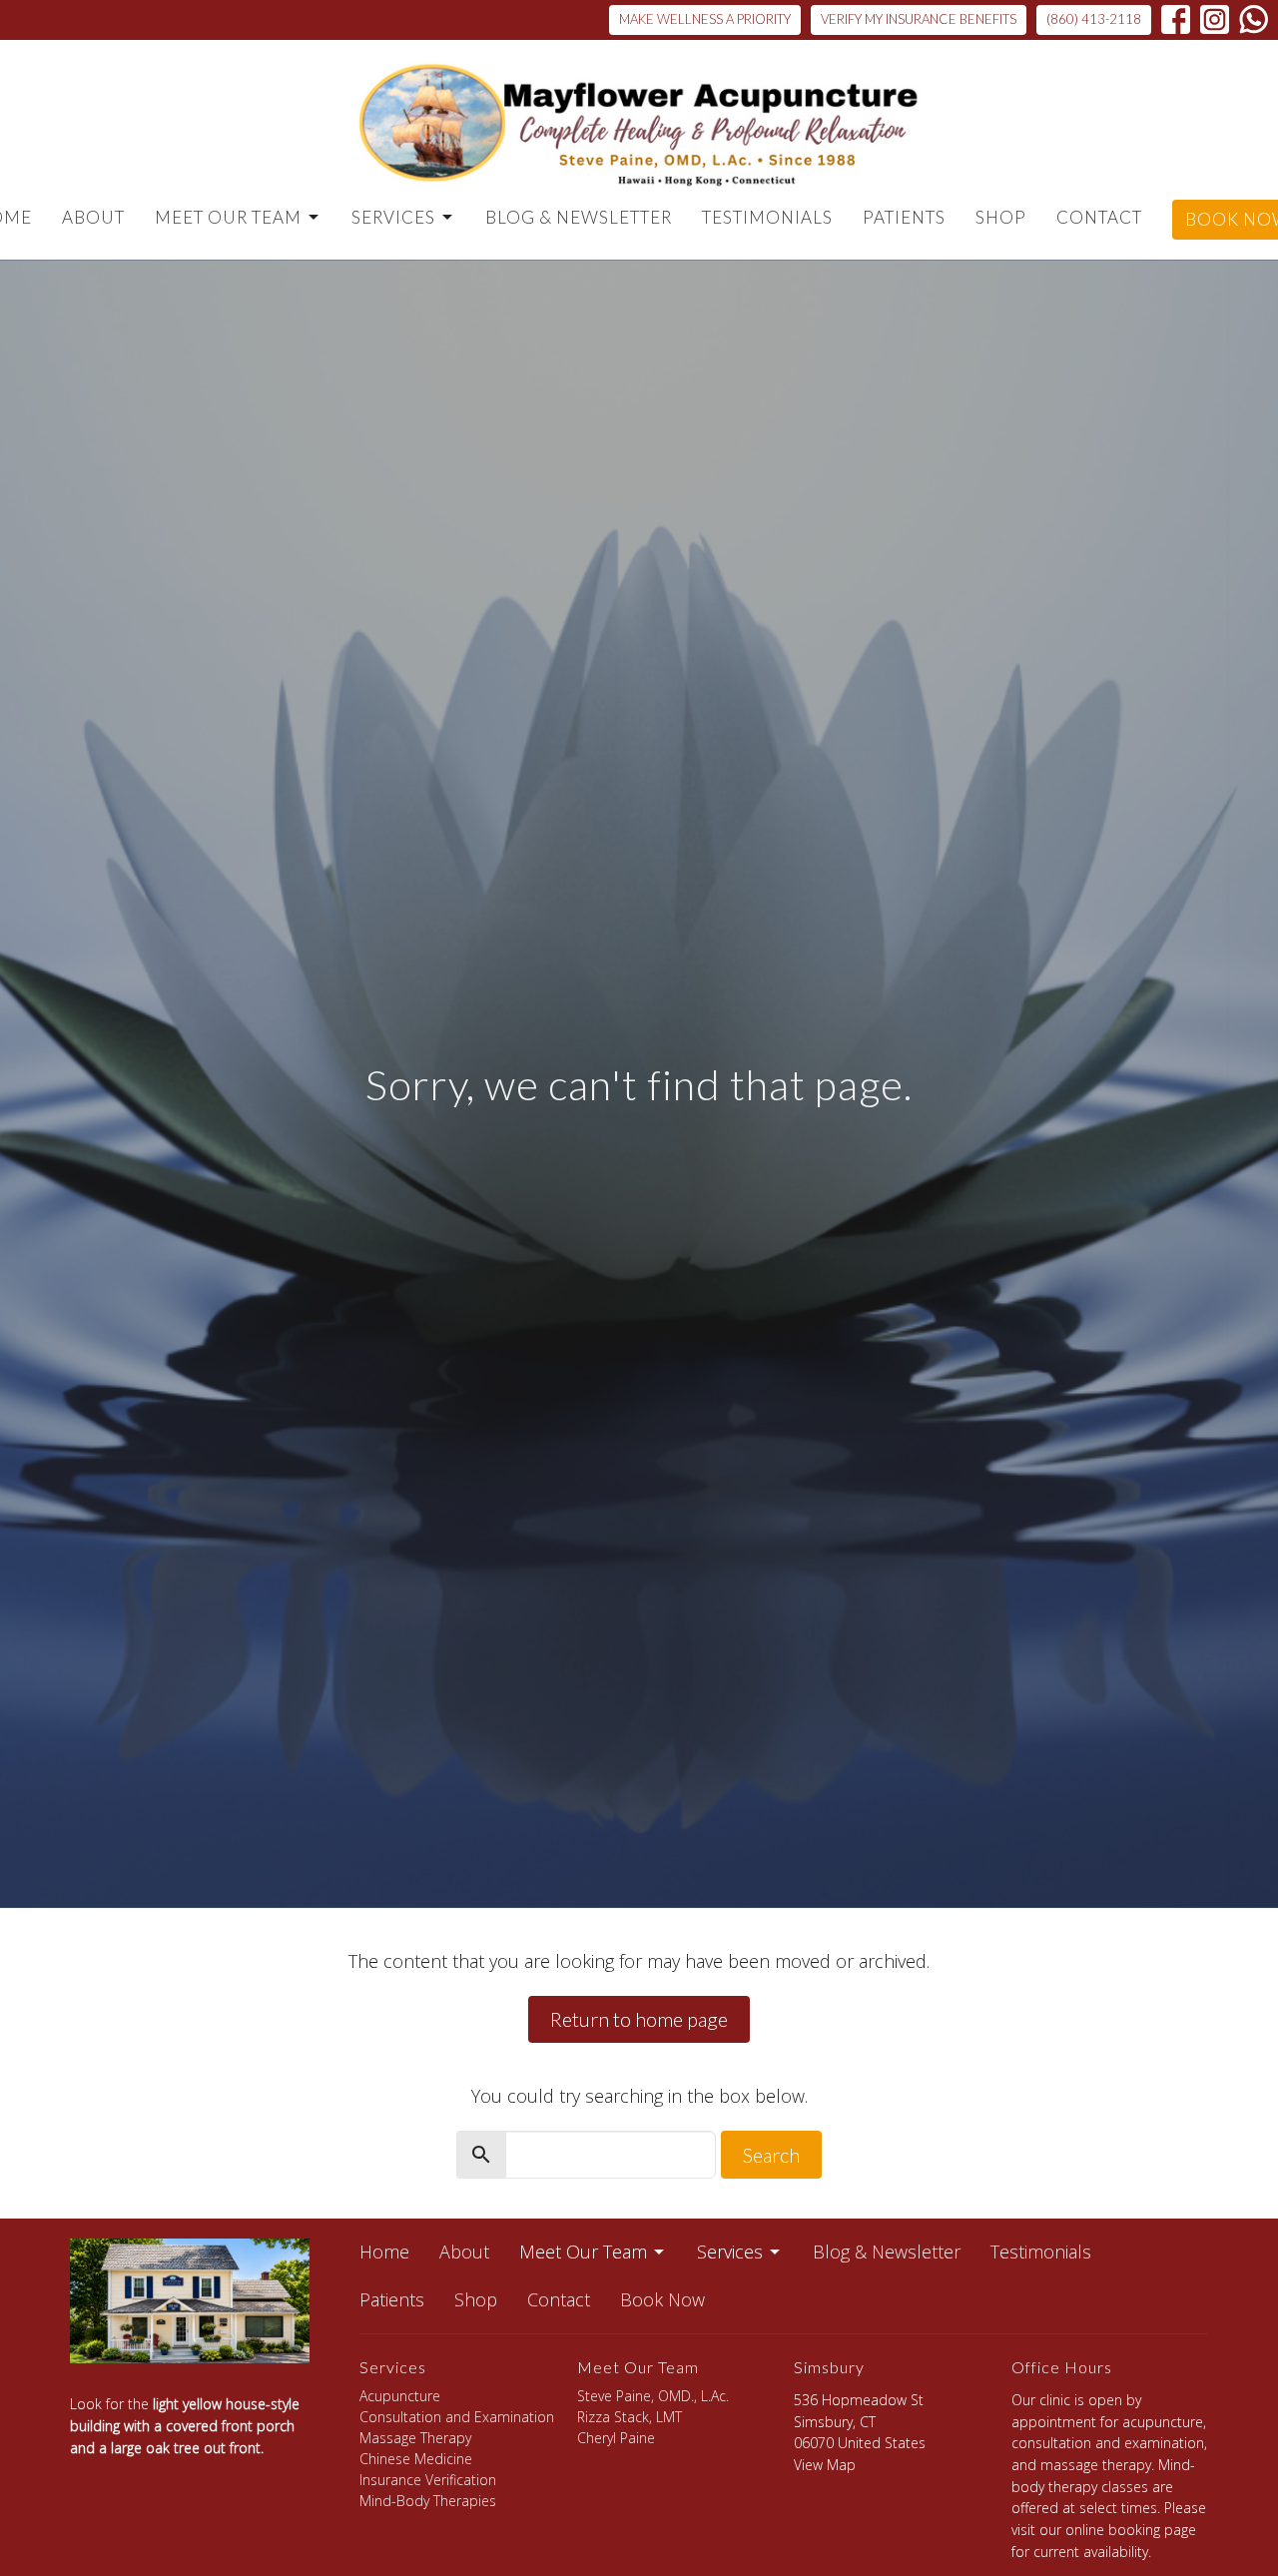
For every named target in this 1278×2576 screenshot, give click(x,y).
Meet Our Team (228, 217)
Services (393, 217)
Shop (1001, 217)
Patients (904, 217)
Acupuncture (400, 2396)
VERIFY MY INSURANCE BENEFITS (919, 19)
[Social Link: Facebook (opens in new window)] (1176, 19)
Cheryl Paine (616, 2438)
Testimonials (767, 217)
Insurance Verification (428, 2480)
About (93, 217)
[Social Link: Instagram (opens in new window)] (1215, 19)
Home (384, 2252)
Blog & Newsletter (579, 217)
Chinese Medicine (416, 2459)
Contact (1099, 217)
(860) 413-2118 (1094, 19)
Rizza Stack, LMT (630, 2417)
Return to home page (639, 2019)
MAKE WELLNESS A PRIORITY (705, 19)
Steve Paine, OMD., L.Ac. (653, 2396)
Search (771, 2155)
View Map (825, 2465)
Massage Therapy (415, 2438)
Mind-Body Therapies (428, 2501)
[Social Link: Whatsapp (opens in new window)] (1254, 19)
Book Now (662, 2299)
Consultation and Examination (457, 2417)
